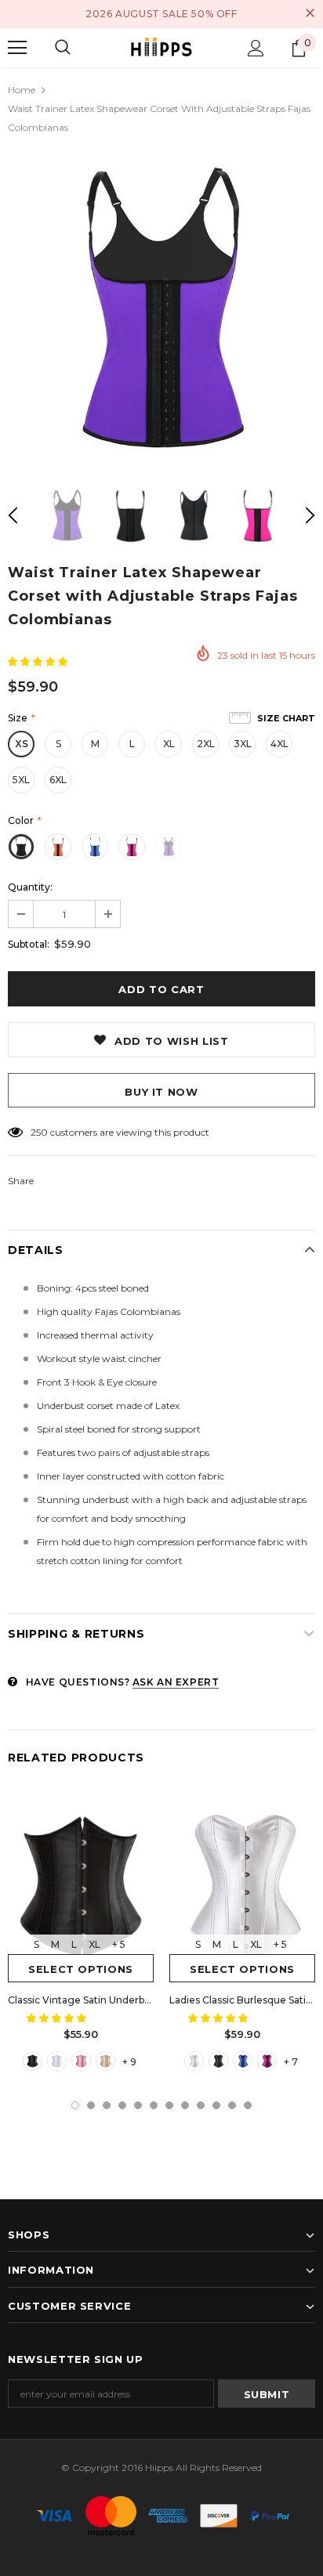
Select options (81, 1969)
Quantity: (30, 887)
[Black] (33, 2061)
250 (39, 1132)
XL (169, 744)
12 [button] (248, 2105)
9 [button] (201, 2105)
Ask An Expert (176, 1682)
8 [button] (185, 2105)
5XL (21, 780)
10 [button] (216, 2105)
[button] (39, 661)
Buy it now (161, 1092)
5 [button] (138, 2105)
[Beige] (105, 2061)
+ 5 (119, 1944)
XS (22, 744)
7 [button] (169, 2105)
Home (22, 90)
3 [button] (107, 2105)
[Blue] (243, 2061)
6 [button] (154, 2105)
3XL (243, 744)
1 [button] (75, 2105)
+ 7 (291, 2062)
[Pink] (81, 2061)
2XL (206, 744)
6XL (58, 780)
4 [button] (122, 2105)
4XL (279, 744)
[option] (161, 311)
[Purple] (267, 2061)
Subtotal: (29, 944)
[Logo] (161, 47)
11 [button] (232, 2105)
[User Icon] (256, 48)
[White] (57, 2061)
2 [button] (91, 2105)
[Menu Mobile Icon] (17, 48)
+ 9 (129, 2062)
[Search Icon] (63, 48)
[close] (310, 14)
